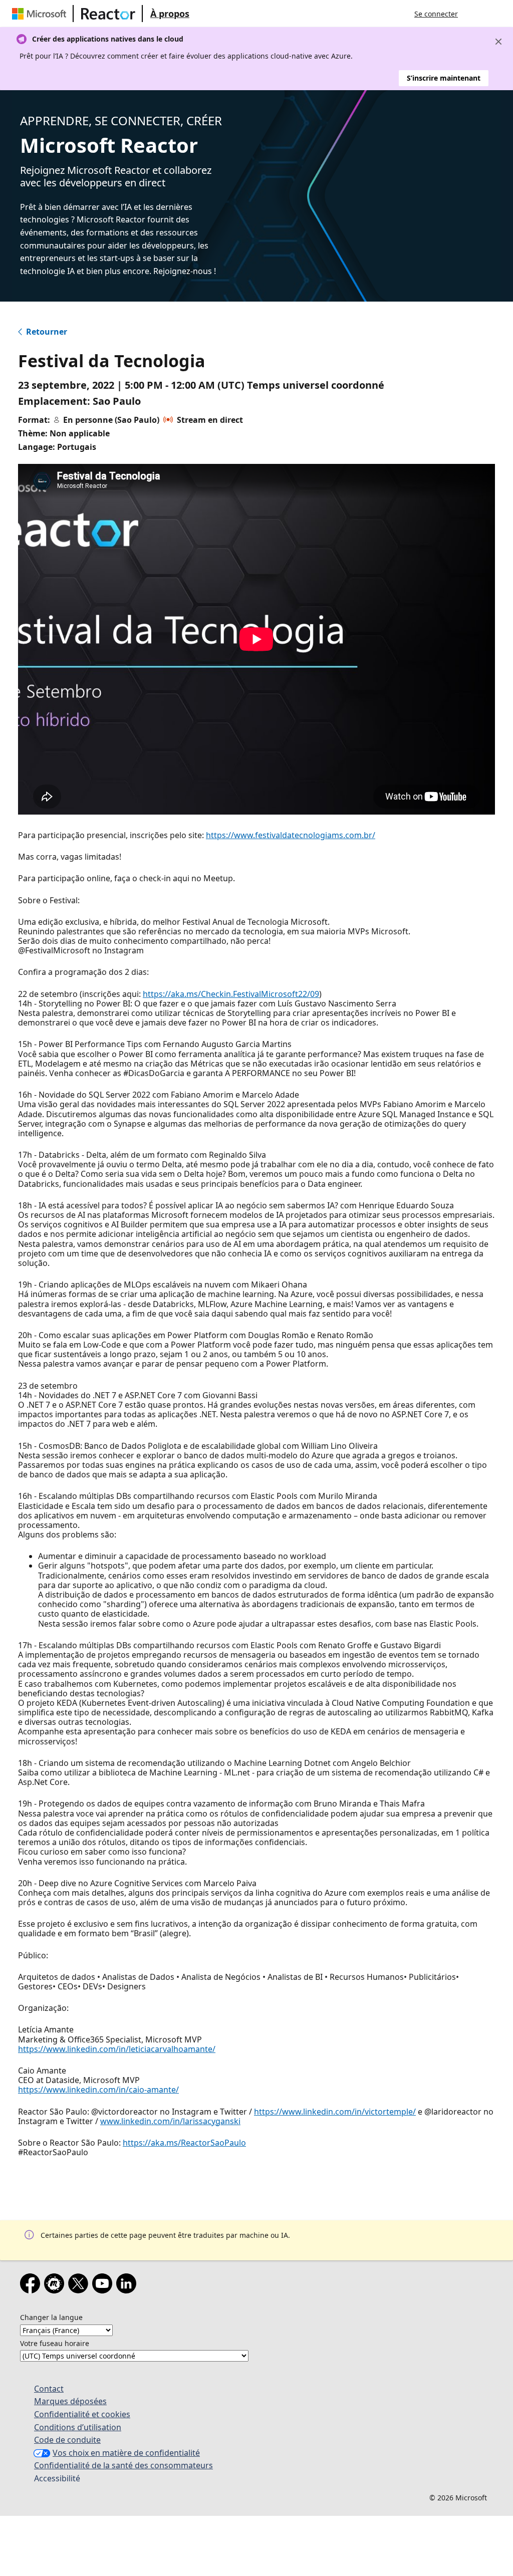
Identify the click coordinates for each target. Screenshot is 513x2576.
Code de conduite (67, 2440)
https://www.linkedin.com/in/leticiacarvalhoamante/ (117, 2049)
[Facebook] (32, 2285)
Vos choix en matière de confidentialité (126, 2453)
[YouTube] (104, 2285)
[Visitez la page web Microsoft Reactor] (108, 14)
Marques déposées (70, 2401)
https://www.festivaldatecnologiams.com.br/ (291, 835)
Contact (49, 2389)
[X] (80, 2285)
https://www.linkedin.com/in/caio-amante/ (98, 2090)
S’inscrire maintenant (444, 78)
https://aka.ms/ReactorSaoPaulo (184, 2143)
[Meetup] (56, 2285)
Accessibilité (57, 2478)
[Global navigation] (475, 14)
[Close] (498, 42)
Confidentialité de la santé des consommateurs (123, 2465)
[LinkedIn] (128, 2285)
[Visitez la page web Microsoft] (41, 14)
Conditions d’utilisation (78, 2427)
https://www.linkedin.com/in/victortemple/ (335, 2112)
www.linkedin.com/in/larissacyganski (170, 2121)
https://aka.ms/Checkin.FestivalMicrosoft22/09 (231, 994)
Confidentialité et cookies (82, 2414)
